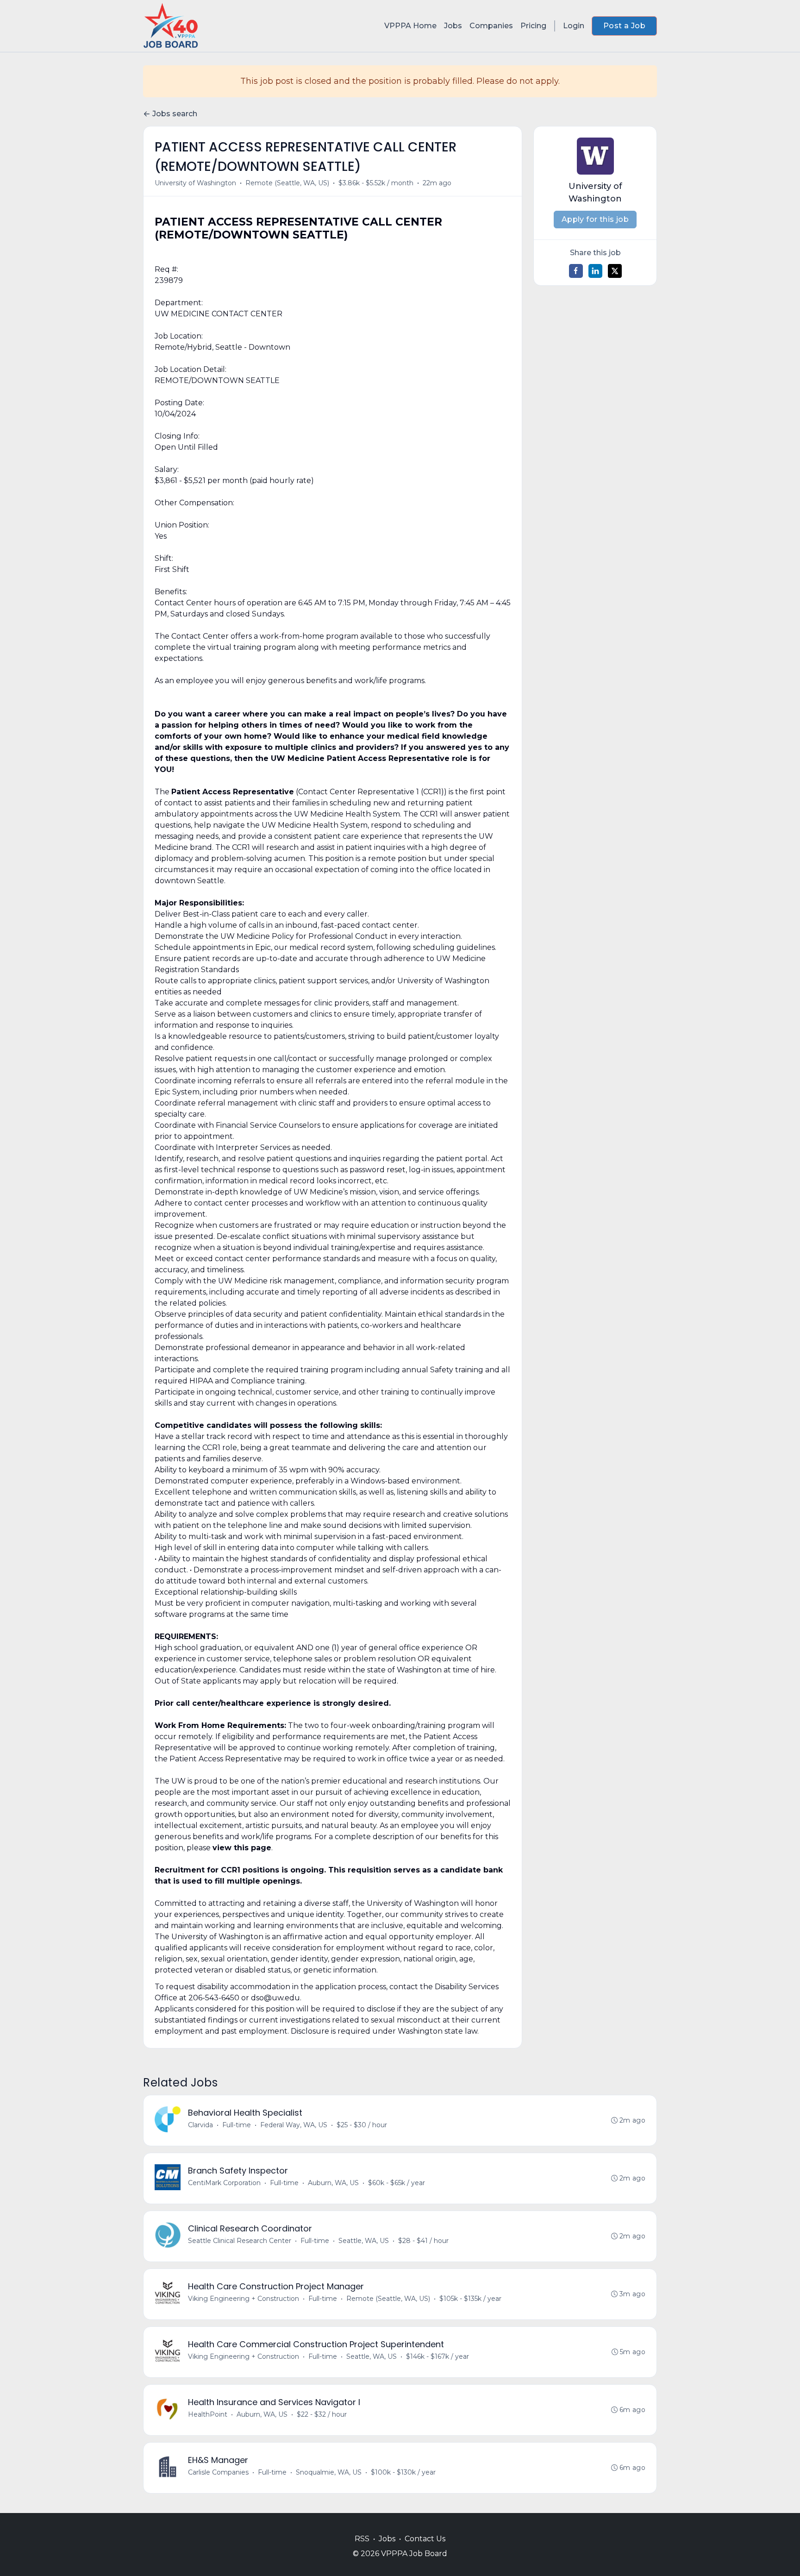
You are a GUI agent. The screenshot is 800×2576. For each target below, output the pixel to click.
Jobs (453, 26)
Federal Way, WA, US (294, 2125)
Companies (491, 26)
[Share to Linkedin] (595, 271)
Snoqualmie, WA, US (329, 2472)
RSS (362, 2539)
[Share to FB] (576, 271)
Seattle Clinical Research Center (240, 2241)
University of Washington (195, 183)
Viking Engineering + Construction (244, 2299)
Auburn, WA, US (333, 2183)
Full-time (237, 2125)
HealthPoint (208, 2414)
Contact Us (425, 2539)
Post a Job (624, 26)
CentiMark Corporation (224, 2183)
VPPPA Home (410, 26)
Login (574, 26)
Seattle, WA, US (364, 2241)
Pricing (533, 26)
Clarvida (200, 2125)
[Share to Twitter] (615, 271)
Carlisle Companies (218, 2472)
